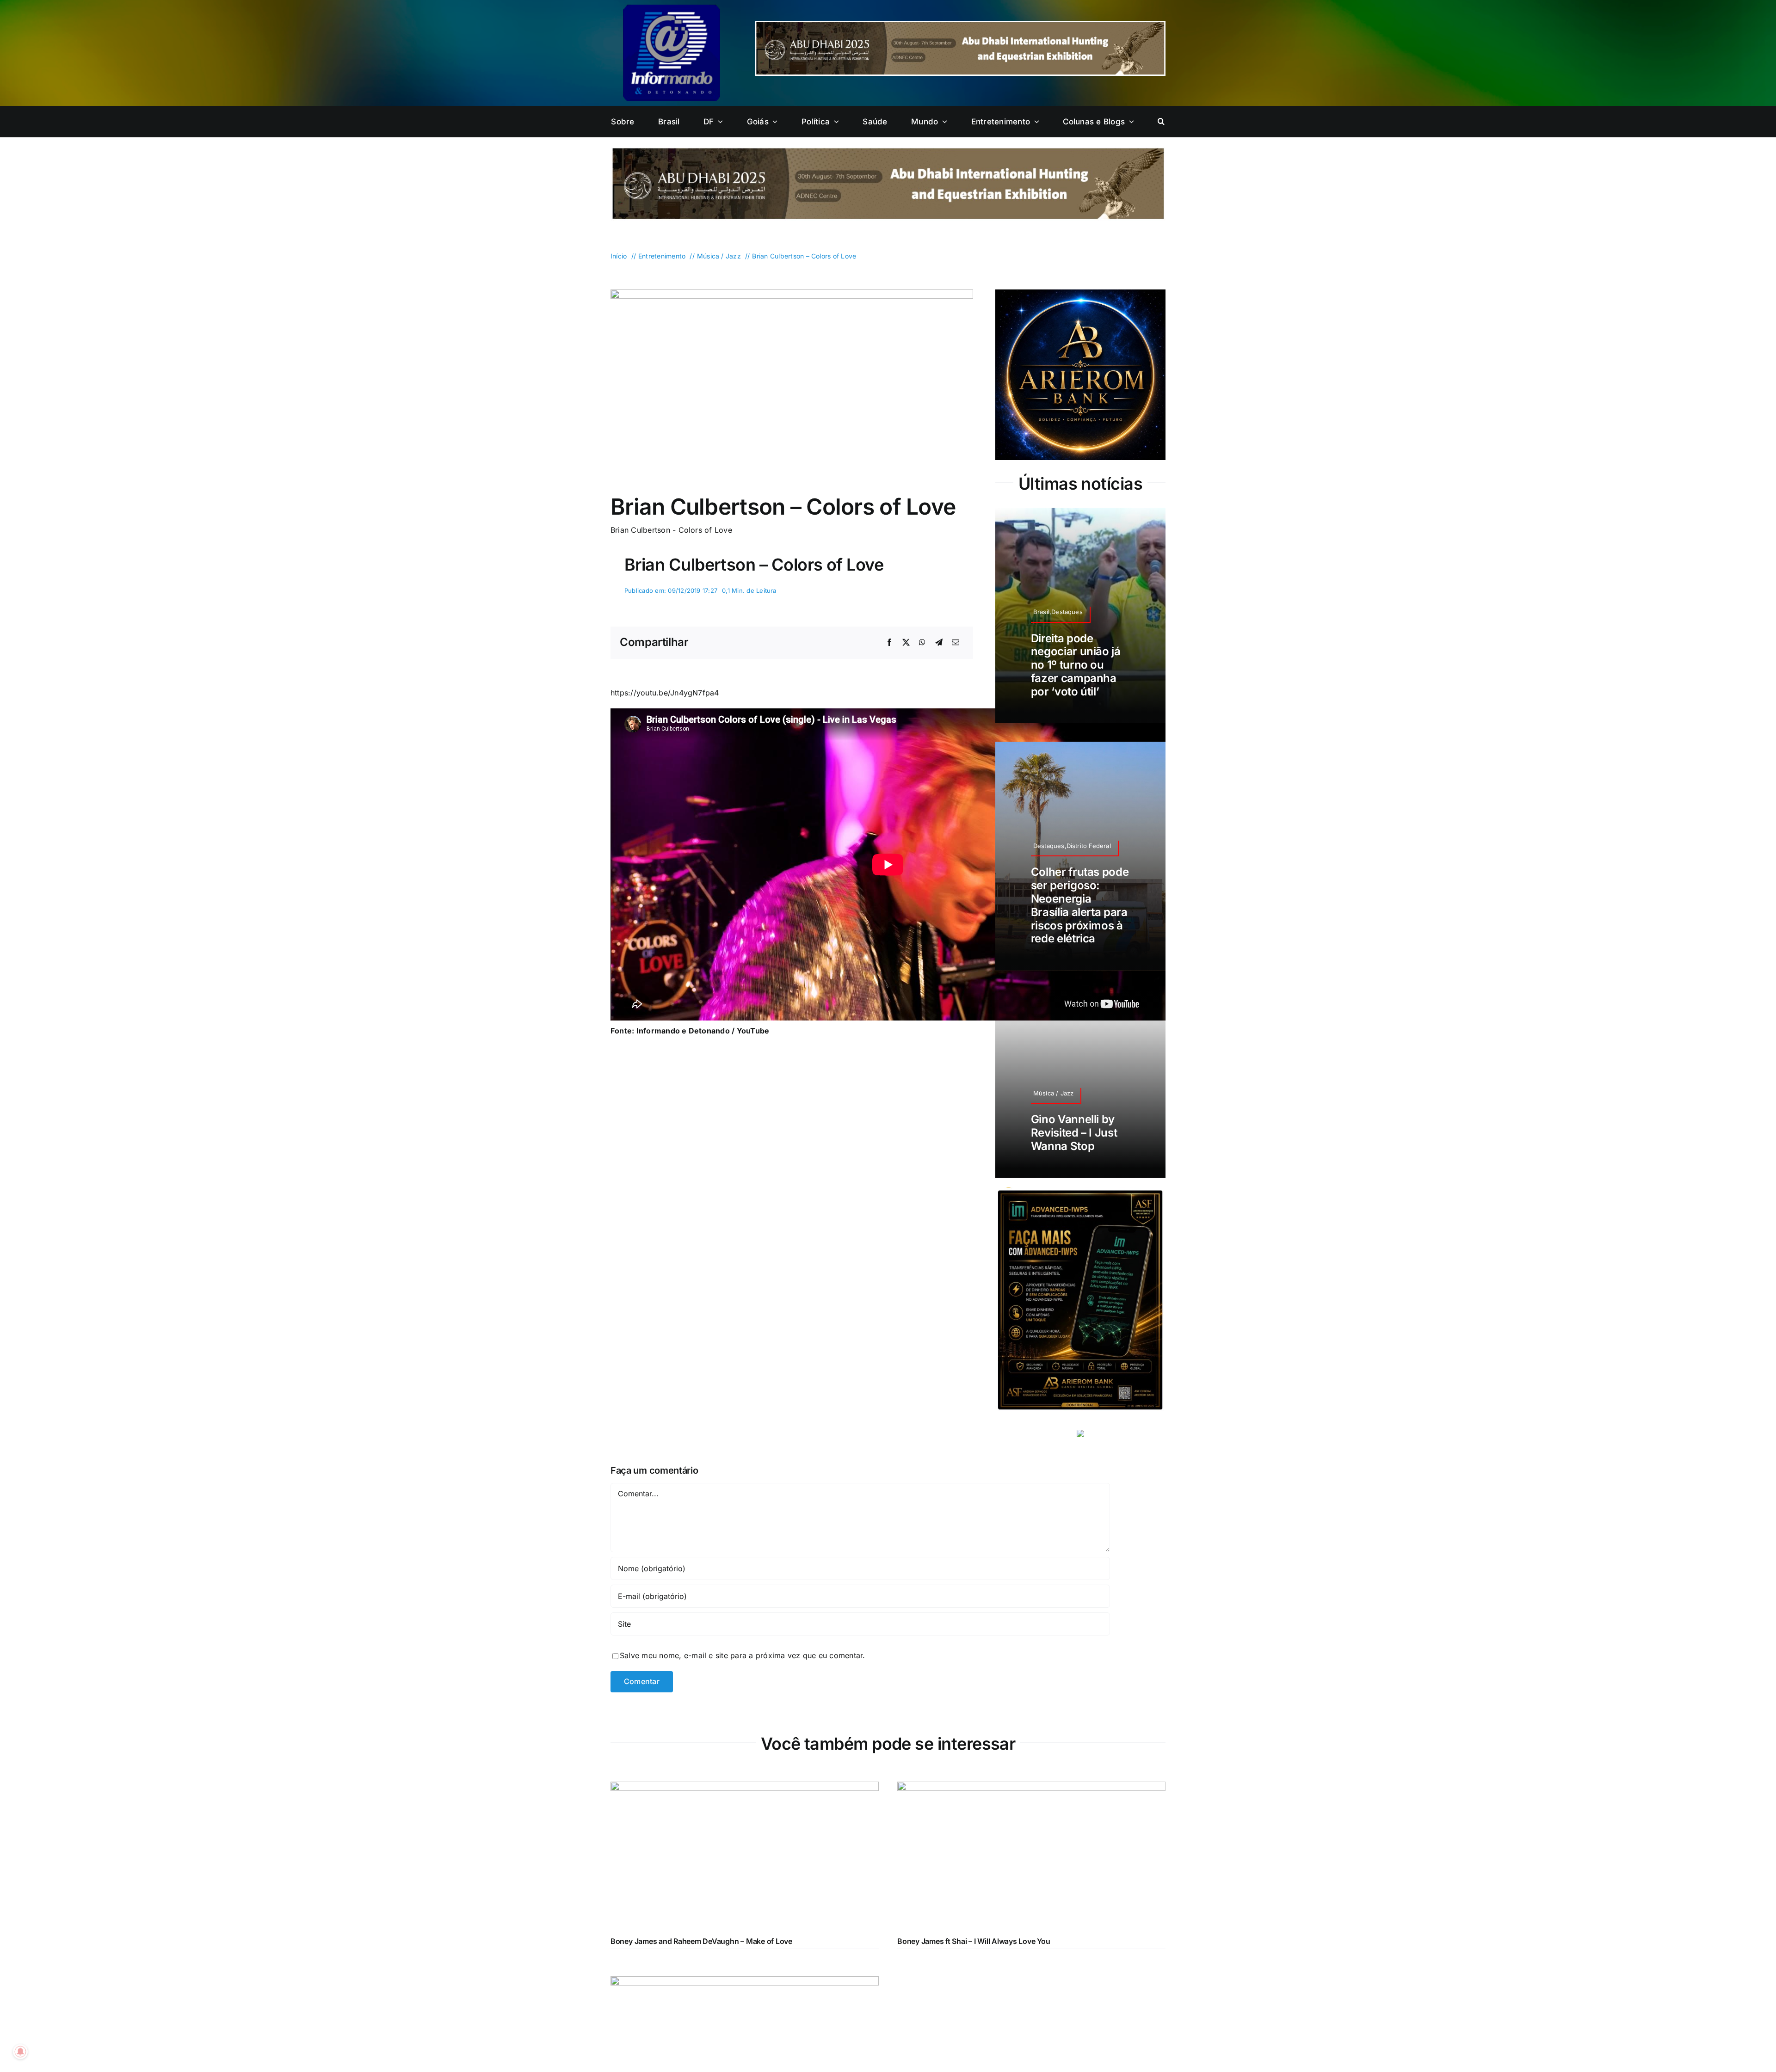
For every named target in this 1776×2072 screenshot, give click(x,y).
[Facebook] (889, 643)
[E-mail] (956, 643)
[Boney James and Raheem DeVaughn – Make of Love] (745, 1788)
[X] (906, 643)
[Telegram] (939, 643)
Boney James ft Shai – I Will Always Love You (974, 1941)
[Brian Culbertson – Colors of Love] (792, 293)
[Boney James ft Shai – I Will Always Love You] (1031, 1788)
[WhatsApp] (922, 643)
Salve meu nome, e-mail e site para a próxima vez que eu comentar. (743, 1655)
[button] (1161, 122)
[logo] (672, 8)
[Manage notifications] (20, 2052)
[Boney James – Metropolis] (745, 1982)
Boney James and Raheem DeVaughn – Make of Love (701, 1941)
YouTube (753, 1031)
